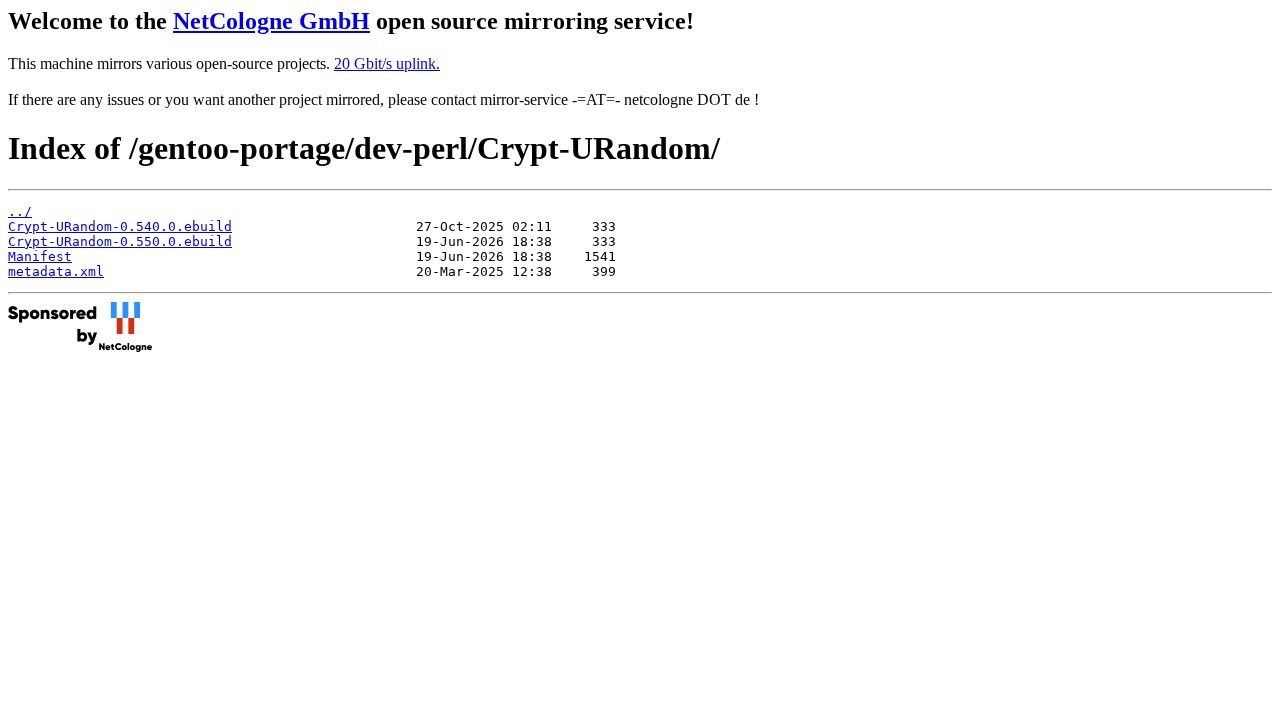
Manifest (40, 256)
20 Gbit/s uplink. (387, 63)
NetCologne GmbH (271, 21)
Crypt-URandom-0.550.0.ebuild (120, 241)
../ (20, 211)
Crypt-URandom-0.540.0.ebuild (120, 226)
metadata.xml (56, 271)
